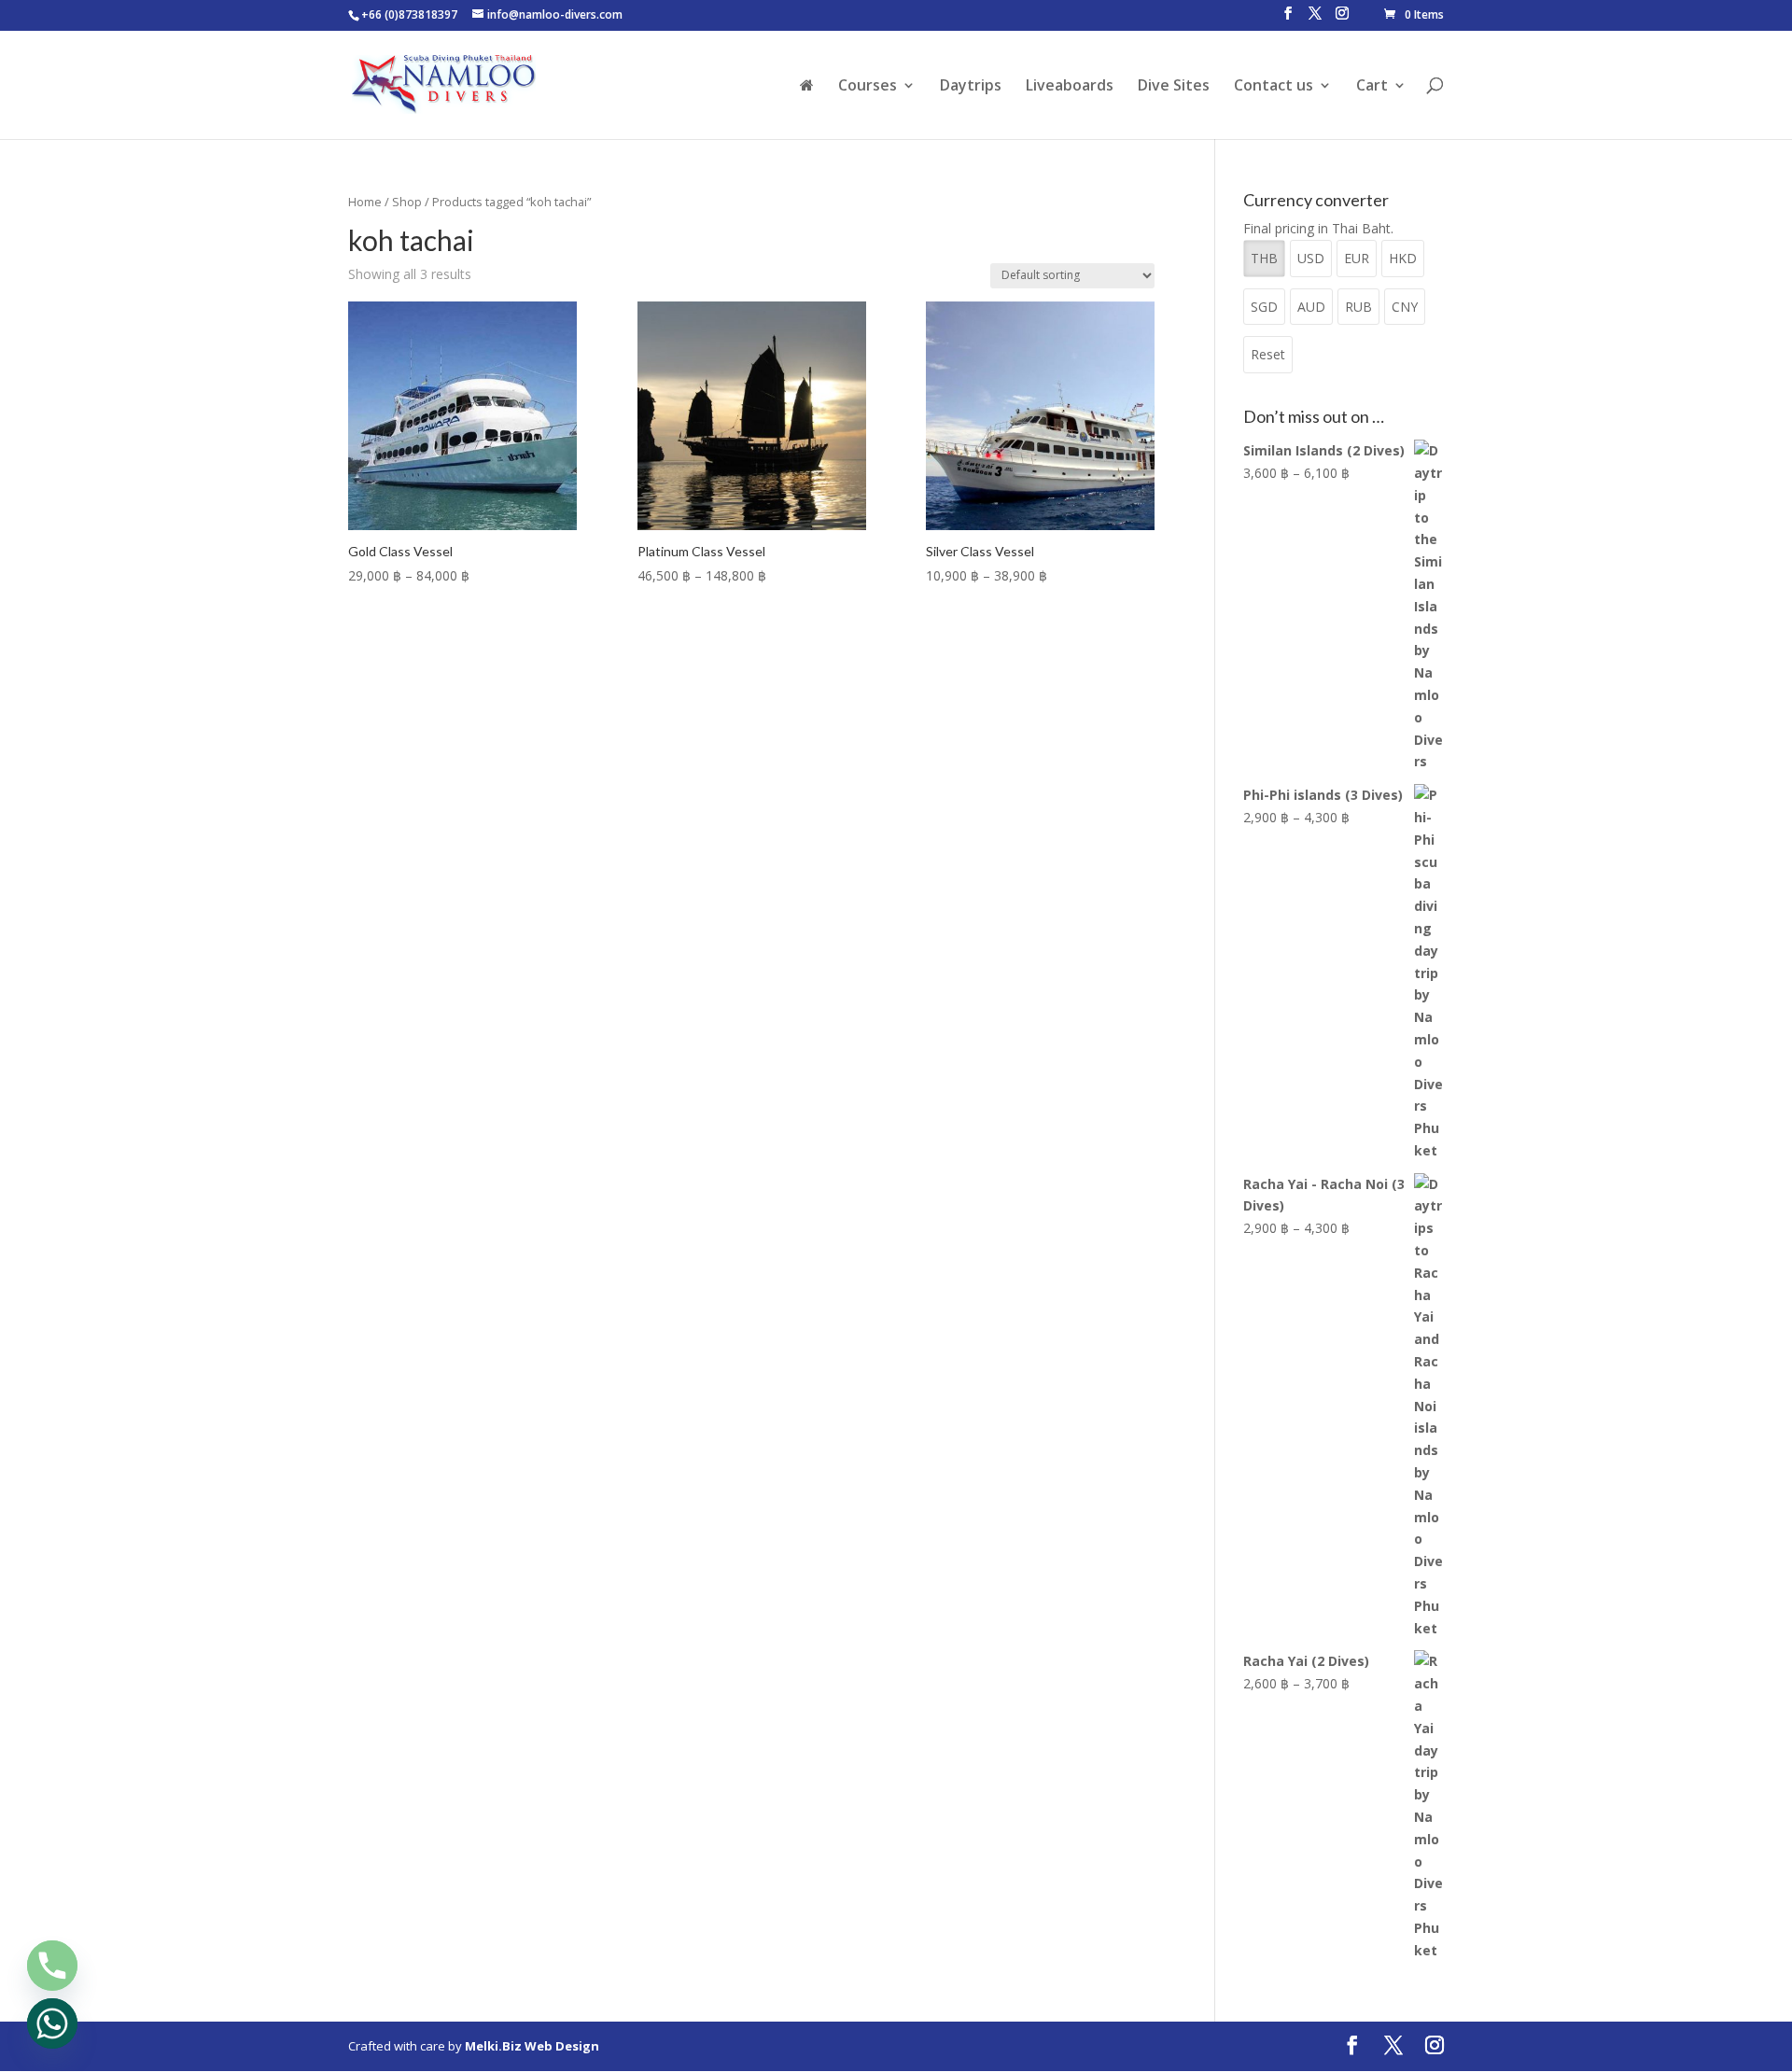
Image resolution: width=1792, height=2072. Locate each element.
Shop (407, 202)
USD (1311, 258)
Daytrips (971, 87)
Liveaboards (1070, 87)
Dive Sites (1174, 87)
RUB (1358, 307)
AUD (1311, 307)
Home (365, 202)
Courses (868, 87)
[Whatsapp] (52, 2023)
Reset (1268, 354)
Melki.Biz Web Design (532, 2046)
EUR (1357, 258)
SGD (1264, 307)
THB (1264, 258)
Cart (1372, 87)
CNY (1405, 307)
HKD (1403, 258)
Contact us (1274, 87)
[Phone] (52, 1966)
